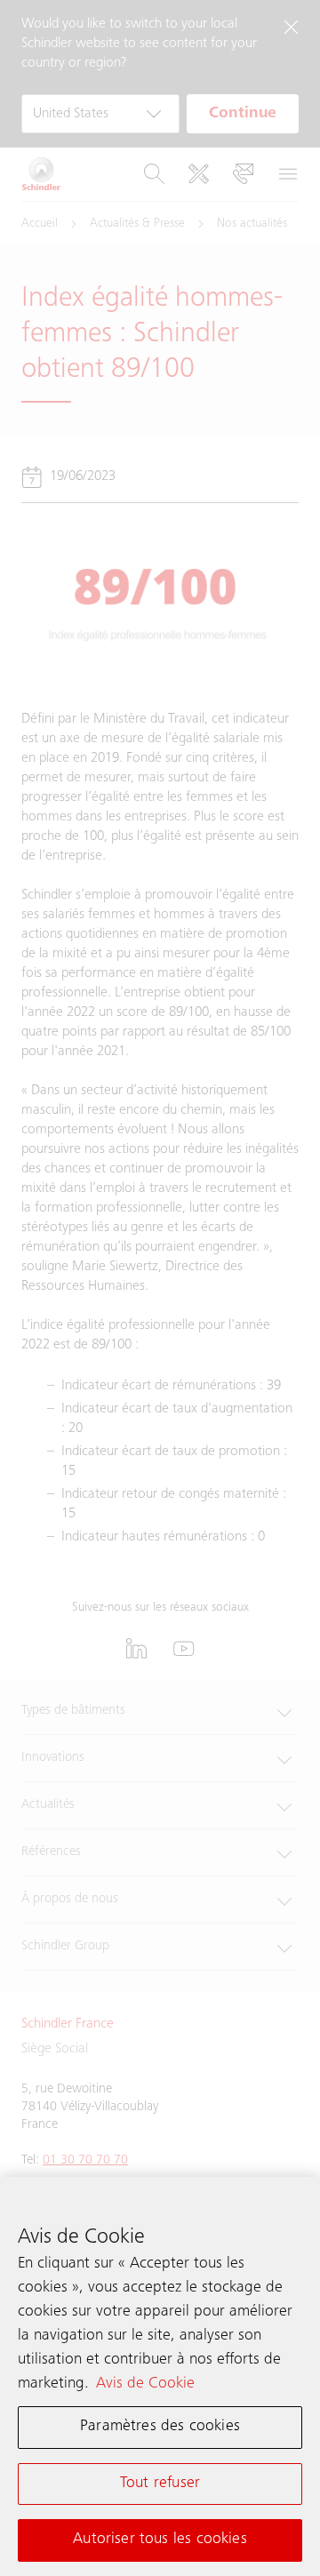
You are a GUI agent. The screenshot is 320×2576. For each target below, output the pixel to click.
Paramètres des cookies (160, 2427)
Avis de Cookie (145, 2384)
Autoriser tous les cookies (160, 2540)
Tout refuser (160, 2484)
